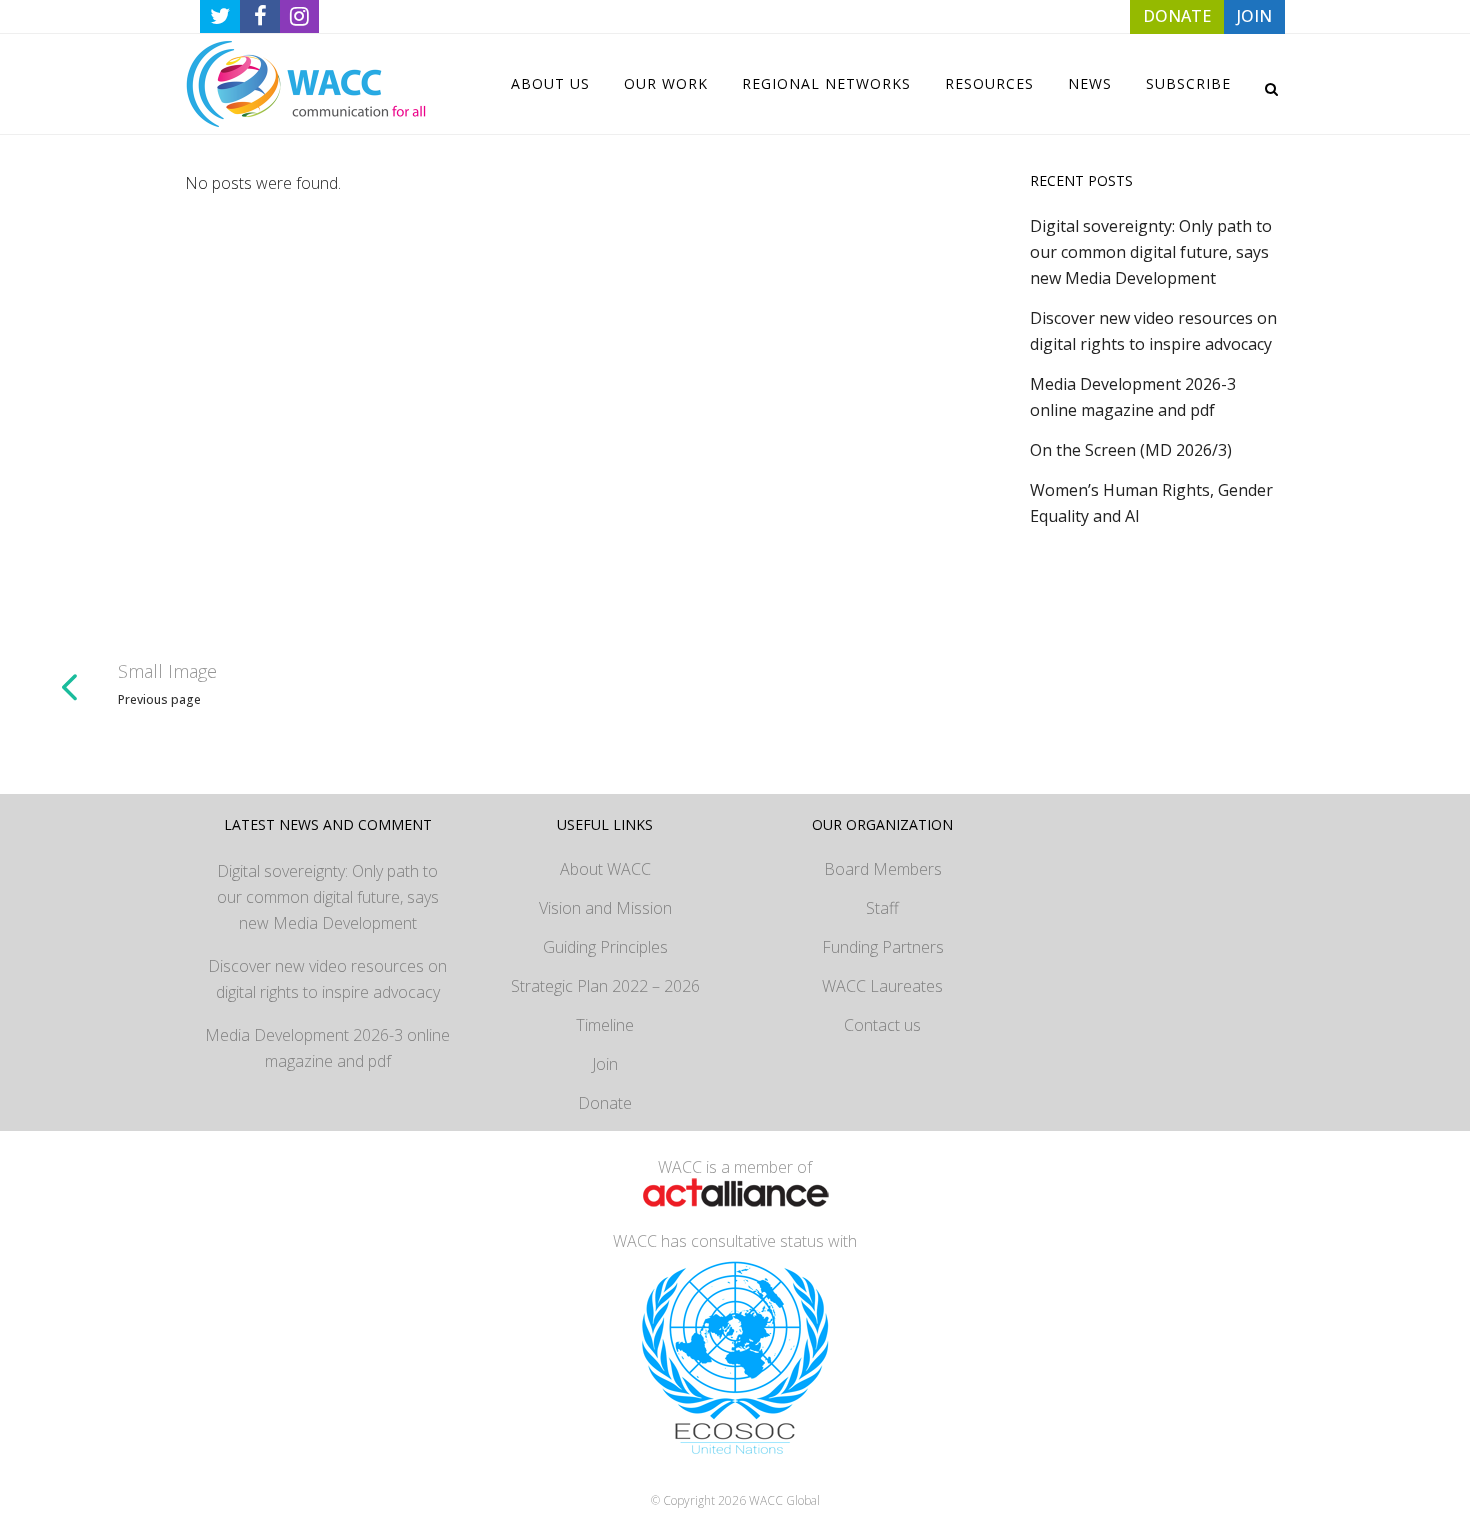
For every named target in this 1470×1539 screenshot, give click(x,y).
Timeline (605, 1025)
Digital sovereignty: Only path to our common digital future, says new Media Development (1151, 252)
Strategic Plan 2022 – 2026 (605, 986)
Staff (882, 908)
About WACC (605, 869)
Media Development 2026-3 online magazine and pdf (327, 1048)
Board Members (883, 869)
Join (605, 1064)
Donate (605, 1103)
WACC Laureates (882, 986)
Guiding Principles (605, 947)
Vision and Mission (605, 908)
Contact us (882, 1025)
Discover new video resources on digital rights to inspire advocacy (327, 979)
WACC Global (784, 1500)
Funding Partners (883, 947)
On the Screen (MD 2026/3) (1131, 450)
